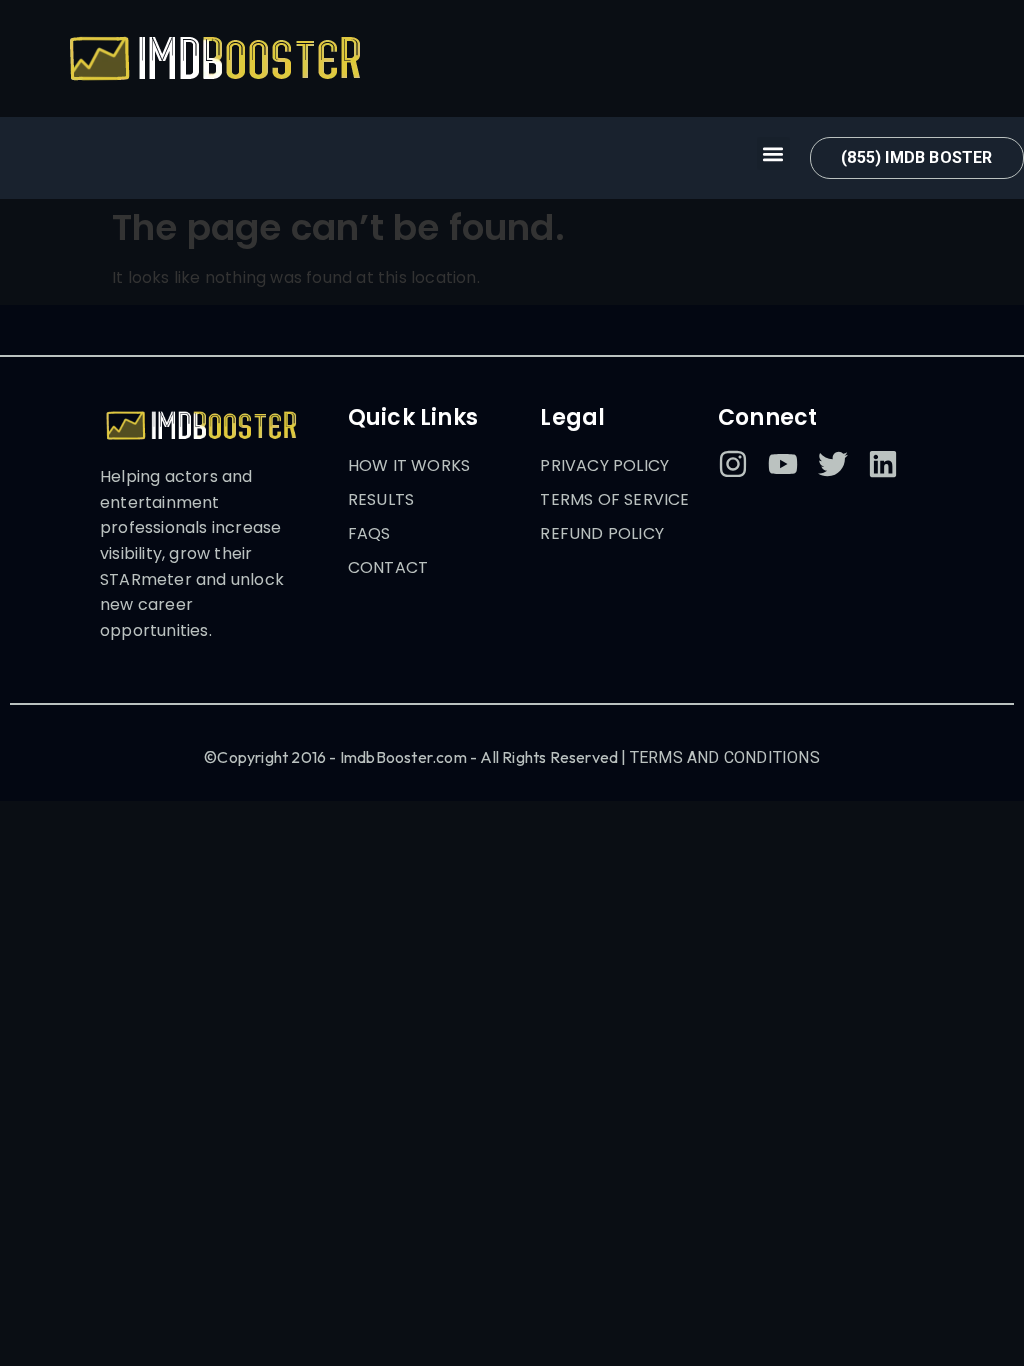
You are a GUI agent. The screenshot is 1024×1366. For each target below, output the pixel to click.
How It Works (409, 465)
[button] (773, 153)
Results (381, 499)
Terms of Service (614, 499)
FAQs (369, 533)
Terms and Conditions (725, 757)
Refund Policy (602, 533)
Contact (388, 567)
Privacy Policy (604, 465)
